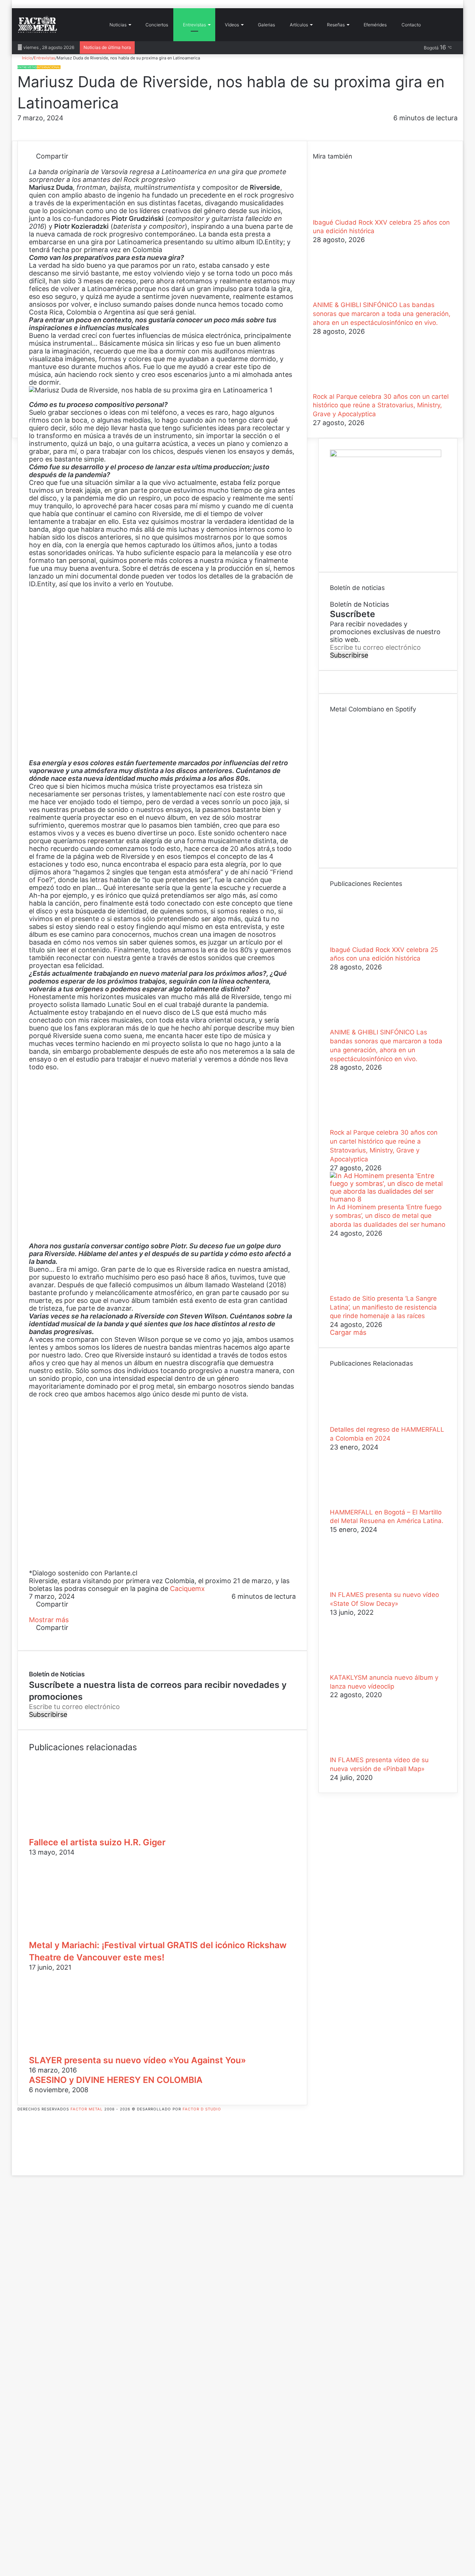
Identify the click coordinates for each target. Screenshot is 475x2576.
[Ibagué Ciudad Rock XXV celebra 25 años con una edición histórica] (354, 214)
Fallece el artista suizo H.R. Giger (97, 1842)
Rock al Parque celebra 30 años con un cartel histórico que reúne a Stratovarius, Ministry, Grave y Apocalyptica (381, 405)
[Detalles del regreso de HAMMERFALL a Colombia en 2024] (371, 1421)
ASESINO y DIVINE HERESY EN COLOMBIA (116, 2080)
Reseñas (335, 25)
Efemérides (375, 25)
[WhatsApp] (54, 164)
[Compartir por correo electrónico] (60, 164)
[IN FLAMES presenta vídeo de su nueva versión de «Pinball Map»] (371, 1752)
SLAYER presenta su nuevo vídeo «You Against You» (137, 2060)
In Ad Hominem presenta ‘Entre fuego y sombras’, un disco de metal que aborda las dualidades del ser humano (388, 1216)
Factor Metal (87, 2109)
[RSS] (20, 2164)
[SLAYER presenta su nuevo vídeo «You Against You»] (101, 2050)
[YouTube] (20, 2148)
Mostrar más (50, 1620)
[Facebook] (32, 164)
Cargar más (348, 1332)
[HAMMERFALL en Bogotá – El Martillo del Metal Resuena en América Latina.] (371, 1504)
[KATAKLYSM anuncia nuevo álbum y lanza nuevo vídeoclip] (371, 1669)
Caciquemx (187, 1589)
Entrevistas (194, 25)
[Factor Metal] (37, 25)
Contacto (411, 25)
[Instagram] (20, 2156)
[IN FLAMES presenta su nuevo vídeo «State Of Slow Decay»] (371, 1587)
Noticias (117, 25)
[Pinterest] (47, 164)
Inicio (27, 58)
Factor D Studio (202, 2109)
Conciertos (156, 25)
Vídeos (231, 25)
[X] (40, 164)
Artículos (298, 25)
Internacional (49, 67)
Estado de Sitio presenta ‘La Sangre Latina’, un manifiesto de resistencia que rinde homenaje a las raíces (383, 1307)
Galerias (266, 25)
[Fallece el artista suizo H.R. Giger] (101, 1832)
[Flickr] (20, 2140)
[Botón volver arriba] (14, 2171)
